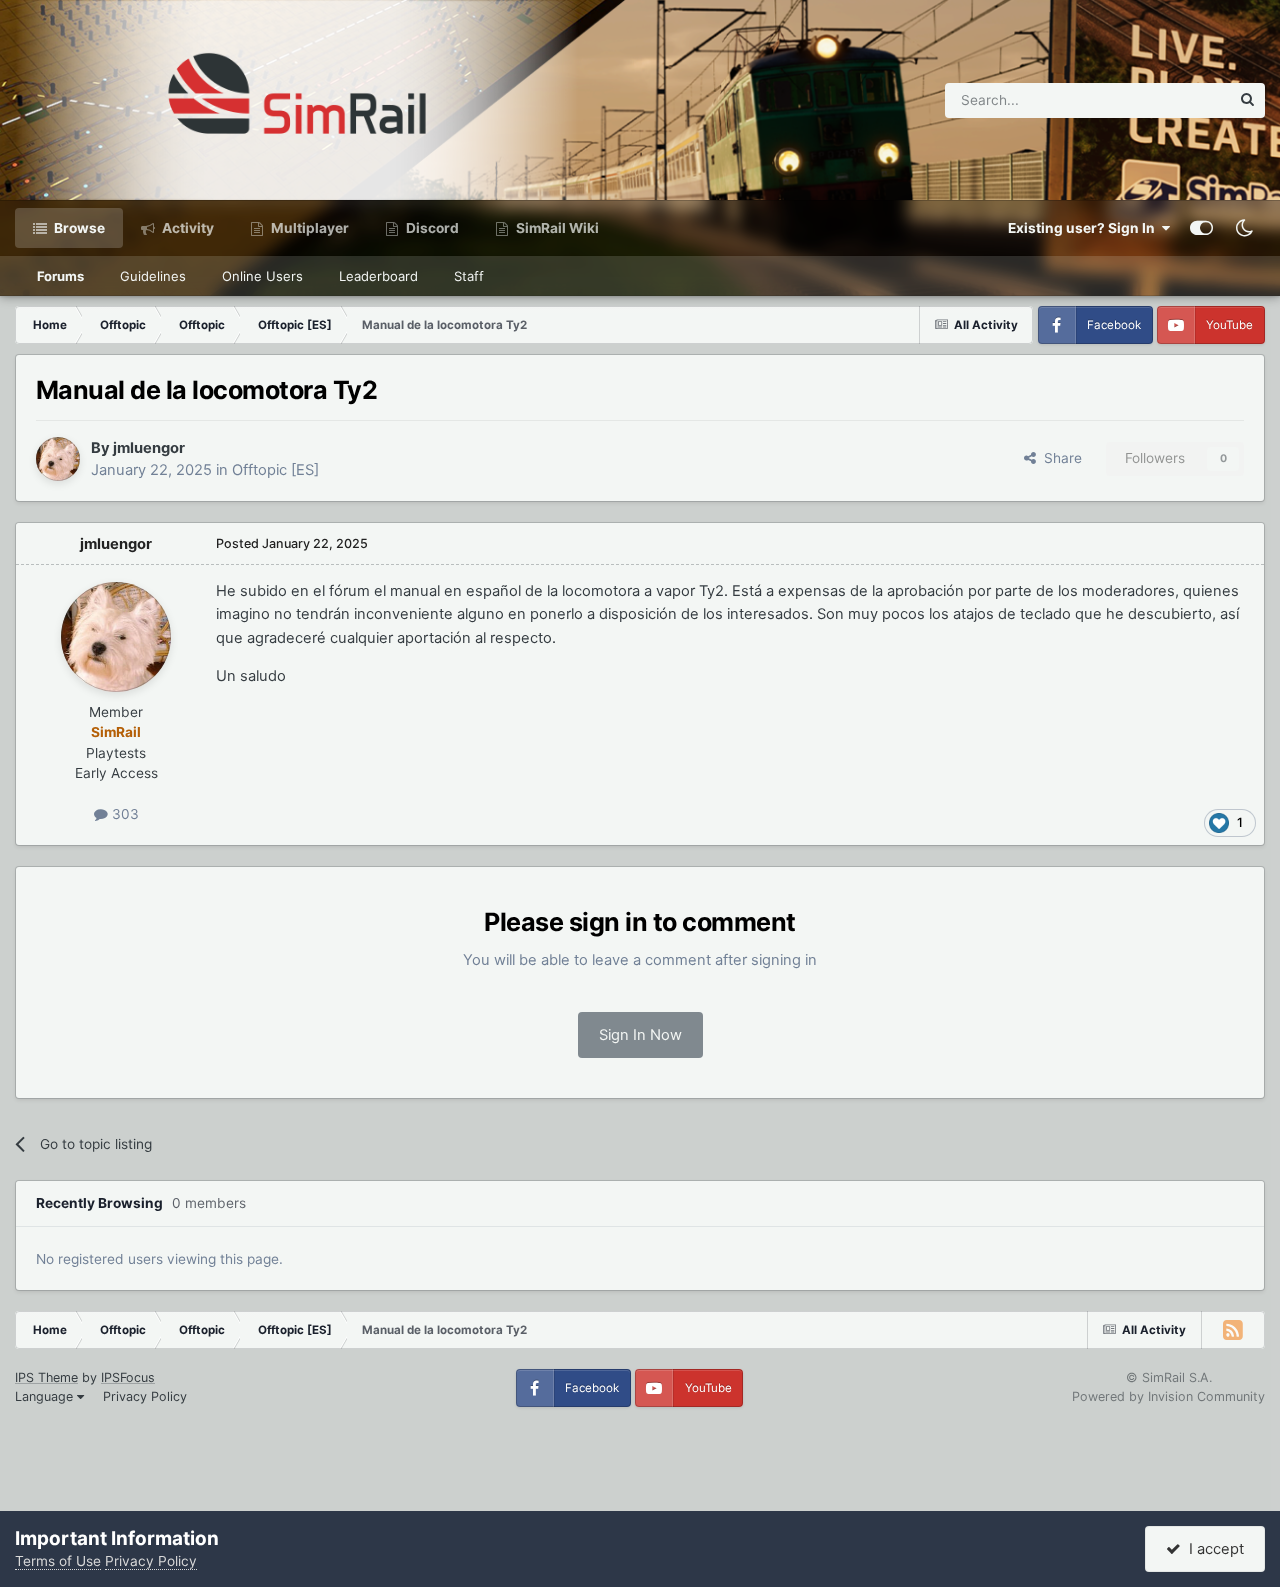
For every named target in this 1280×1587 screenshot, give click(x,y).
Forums (60, 276)
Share (1059, 458)
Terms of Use (58, 1561)
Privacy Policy (145, 1396)
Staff (469, 276)
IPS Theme (46, 1377)
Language (46, 1396)
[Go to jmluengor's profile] (58, 459)
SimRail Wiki (556, 228)
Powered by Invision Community (1168, 1396)
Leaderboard (378, 276)
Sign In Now (640, 1035)
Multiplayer (308, 228)
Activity (186, 228)
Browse (78, 228)
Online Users (262, 276)
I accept (1212, 1549)
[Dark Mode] (1244, 228)
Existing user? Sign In (1084, 228)
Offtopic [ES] (275, 470)
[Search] (1247, 100)
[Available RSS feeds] (1233, 1330)
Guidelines (153, 276)
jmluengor (149, 448)
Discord (431, 228)
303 (123, 814)
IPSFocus (128, 1377)
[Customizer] (1201, 228)
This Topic (1171, 99)
